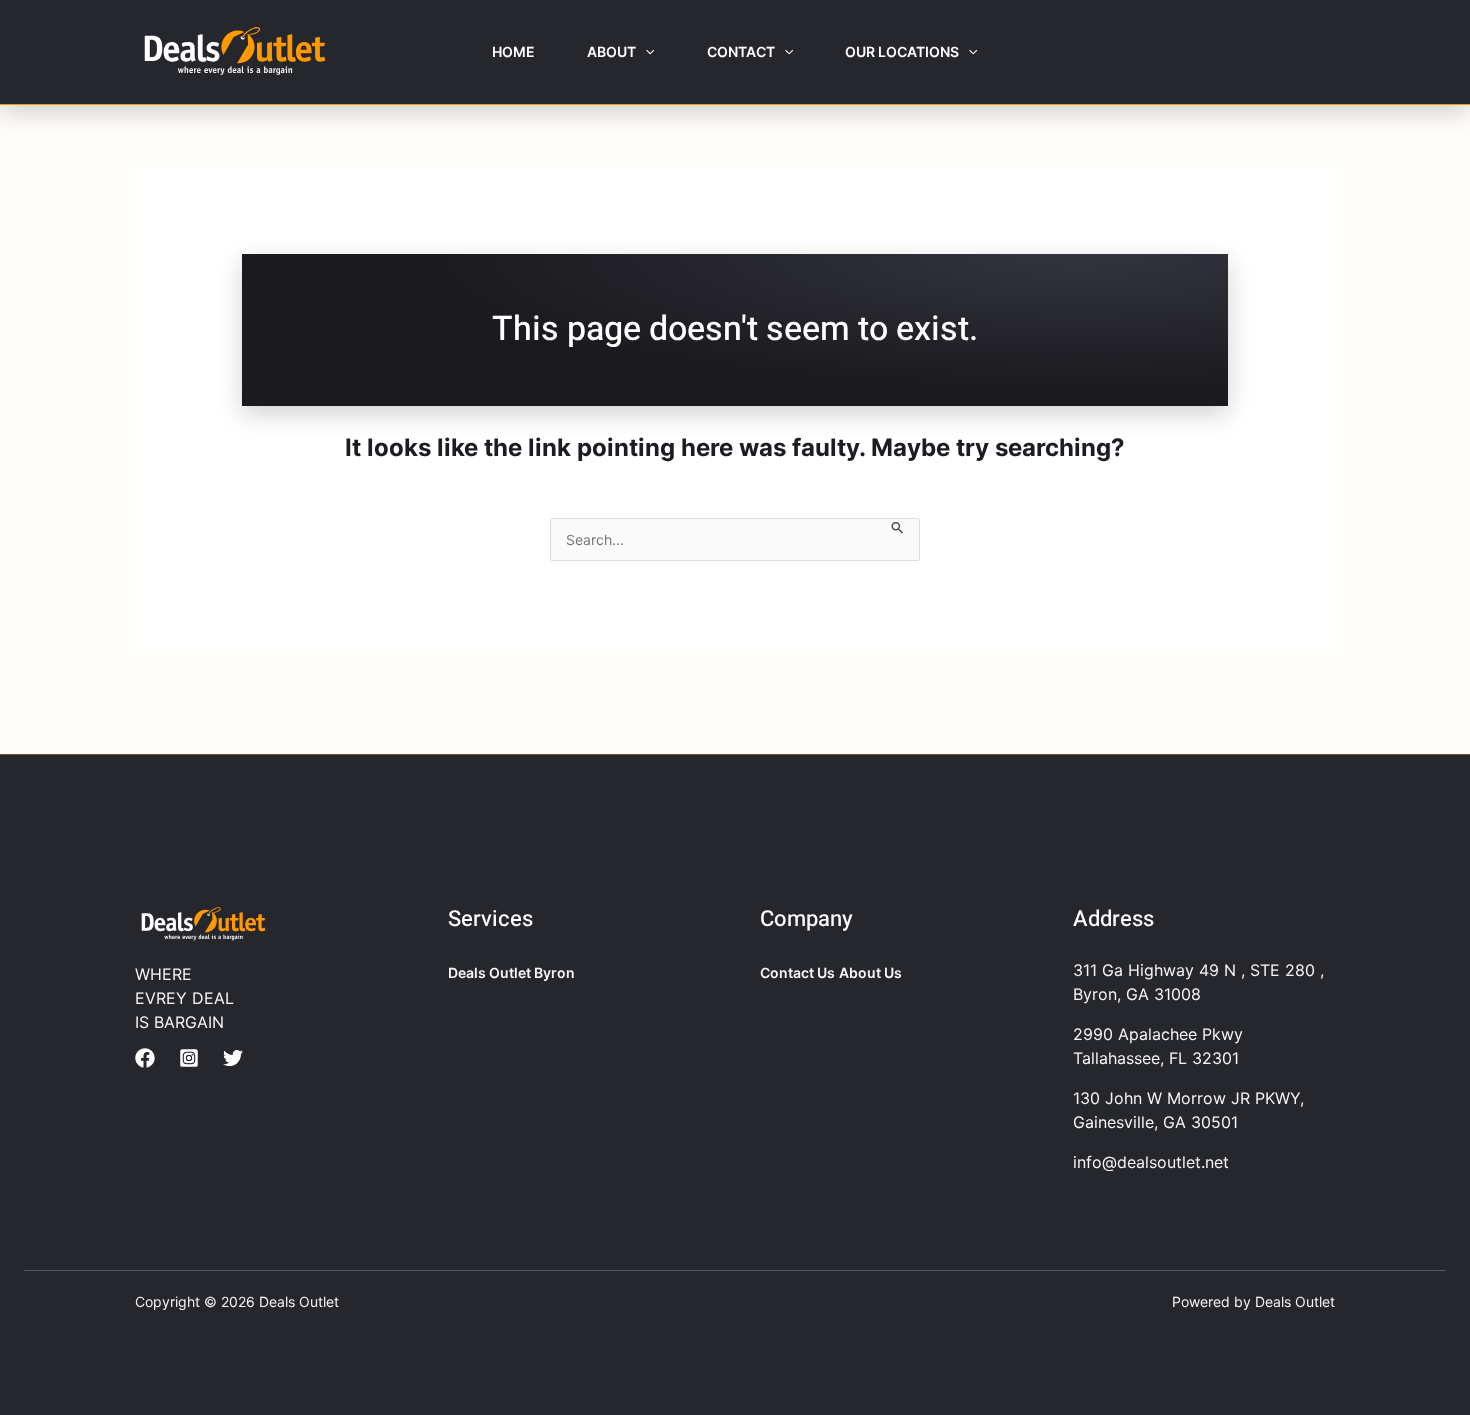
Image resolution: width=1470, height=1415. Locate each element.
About (611, 51)
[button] (645, 52)
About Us (870, 972)
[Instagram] (189, 1058)
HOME (513, 51)
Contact (741, 51)
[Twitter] (233, 1058)
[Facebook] (145, 1058)
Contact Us (797, 972)
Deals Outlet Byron (511, 972)
